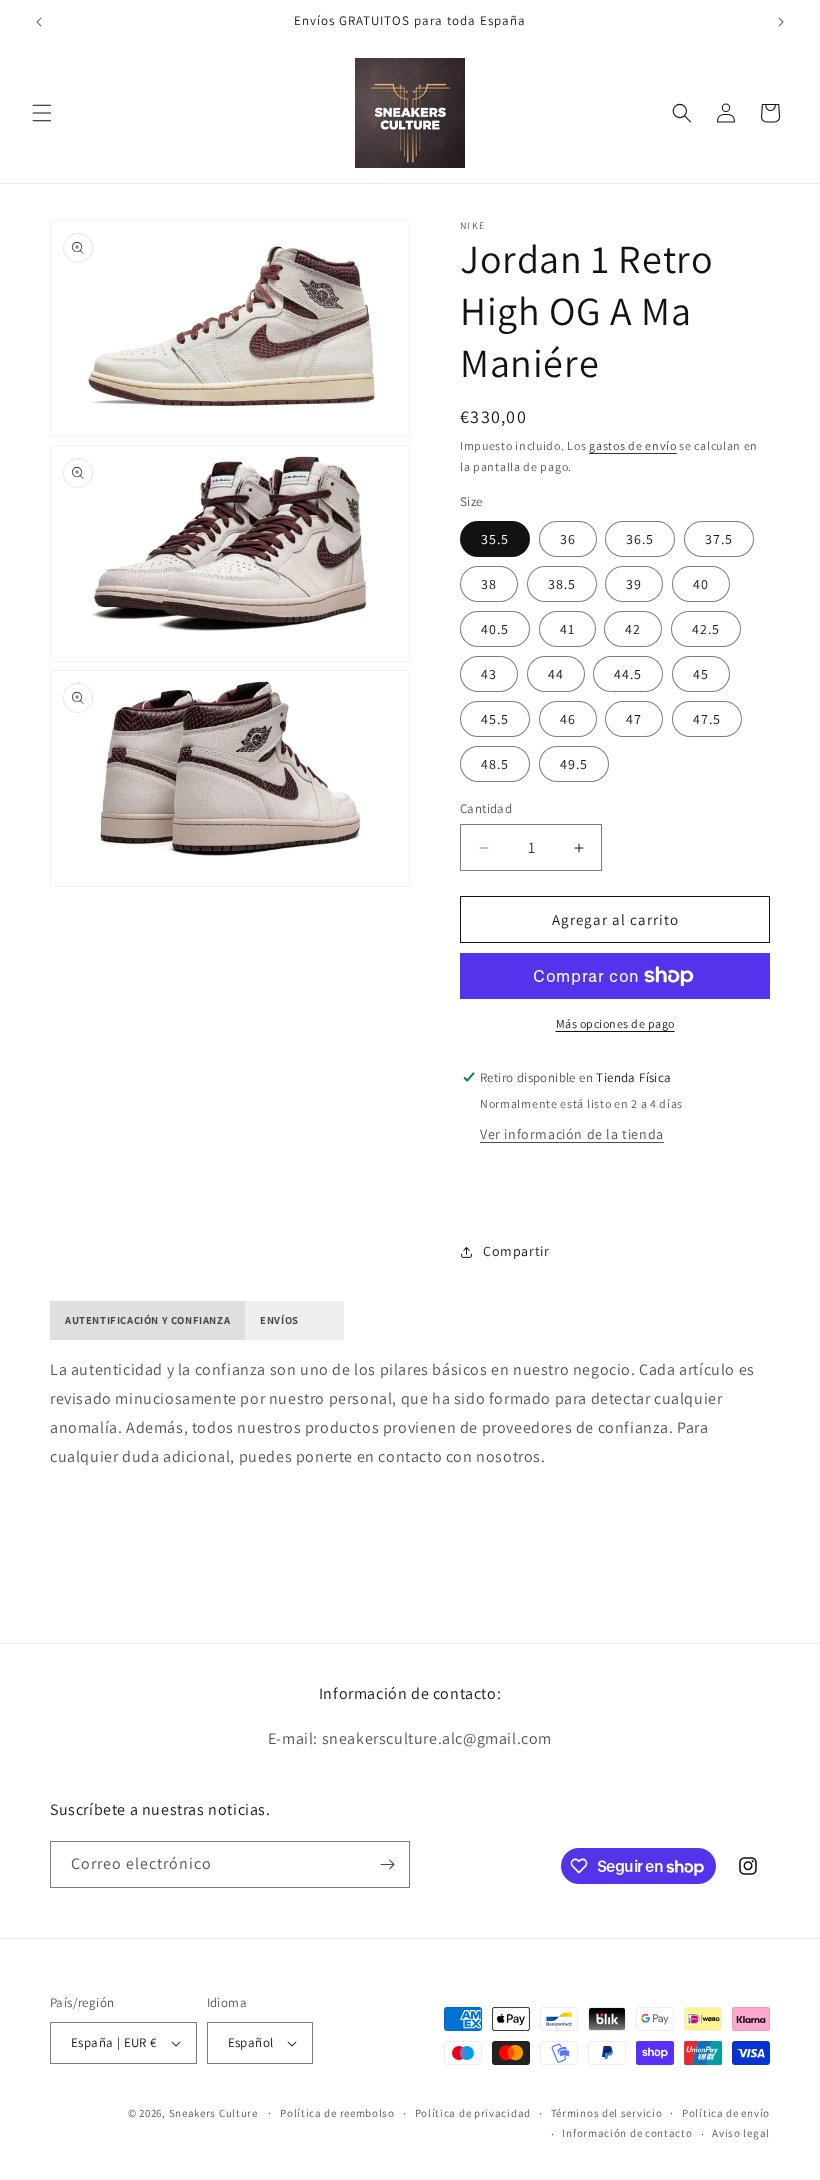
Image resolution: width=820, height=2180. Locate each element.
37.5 (719, 539)
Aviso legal (741, 2133)
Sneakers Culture (213, 2113)
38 (489, 584)
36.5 (640, 539)
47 (634, 719)
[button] (42, 113)
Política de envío (726, 2113)
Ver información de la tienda (572, 1134)
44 (556, 674)
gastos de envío (633, 445)
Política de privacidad (473, 2113)
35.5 (495, 539)
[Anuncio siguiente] (781, 22)
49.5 (574, 764)
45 (701, 674)
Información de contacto (627, 2133)
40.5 (495, 629)
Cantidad (486, 808)
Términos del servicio (607, 2113)
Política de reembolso (337, 2113)
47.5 (707, 719)
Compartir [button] (516, 1251)
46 (568, 719)
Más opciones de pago (615, 1023)
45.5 (495, 719)
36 (568, 539)
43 (489, 674)
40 (701, 584)
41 (567, 629)
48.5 (495, 764)
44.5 (628, 674)
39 (634, 584)
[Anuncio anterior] (39, 22)
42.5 (706, 629)
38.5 (562, 584)
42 (633, 629)
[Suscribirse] (387, 1864)
